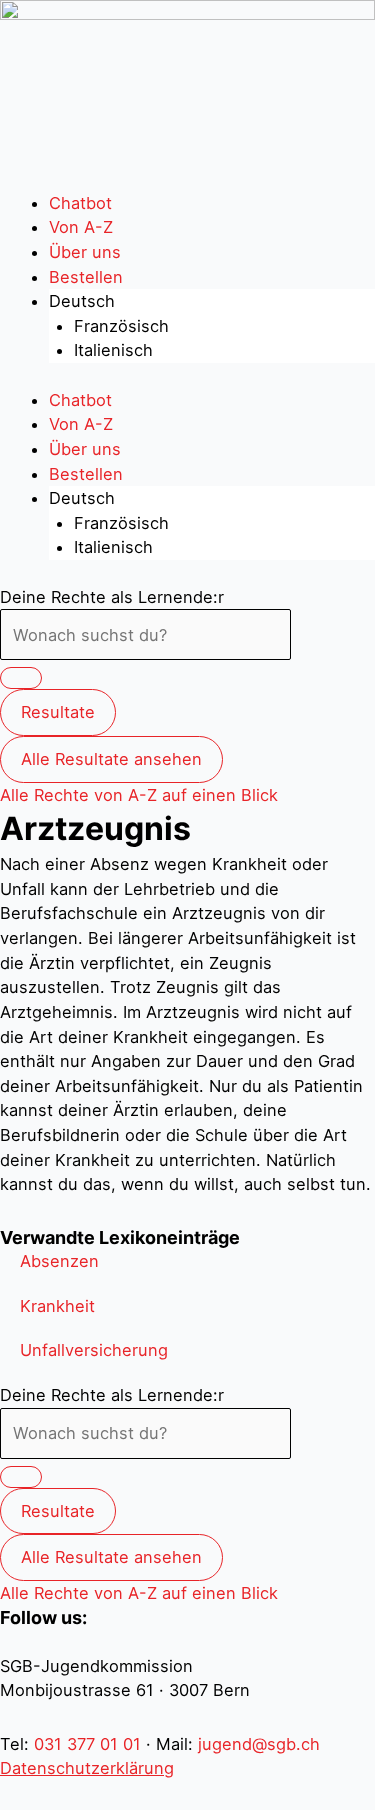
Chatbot (80, 203)
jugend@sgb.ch (259, 1744)
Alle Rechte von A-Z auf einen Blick (139, 795)
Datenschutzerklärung (87, 1768)
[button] (59, 1261)
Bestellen (86, 277)
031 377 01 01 (87, 1744)
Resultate (58, 712)
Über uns (85, 252)
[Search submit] (21, 678)
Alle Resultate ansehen (111, 759)
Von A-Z (81, 227)
